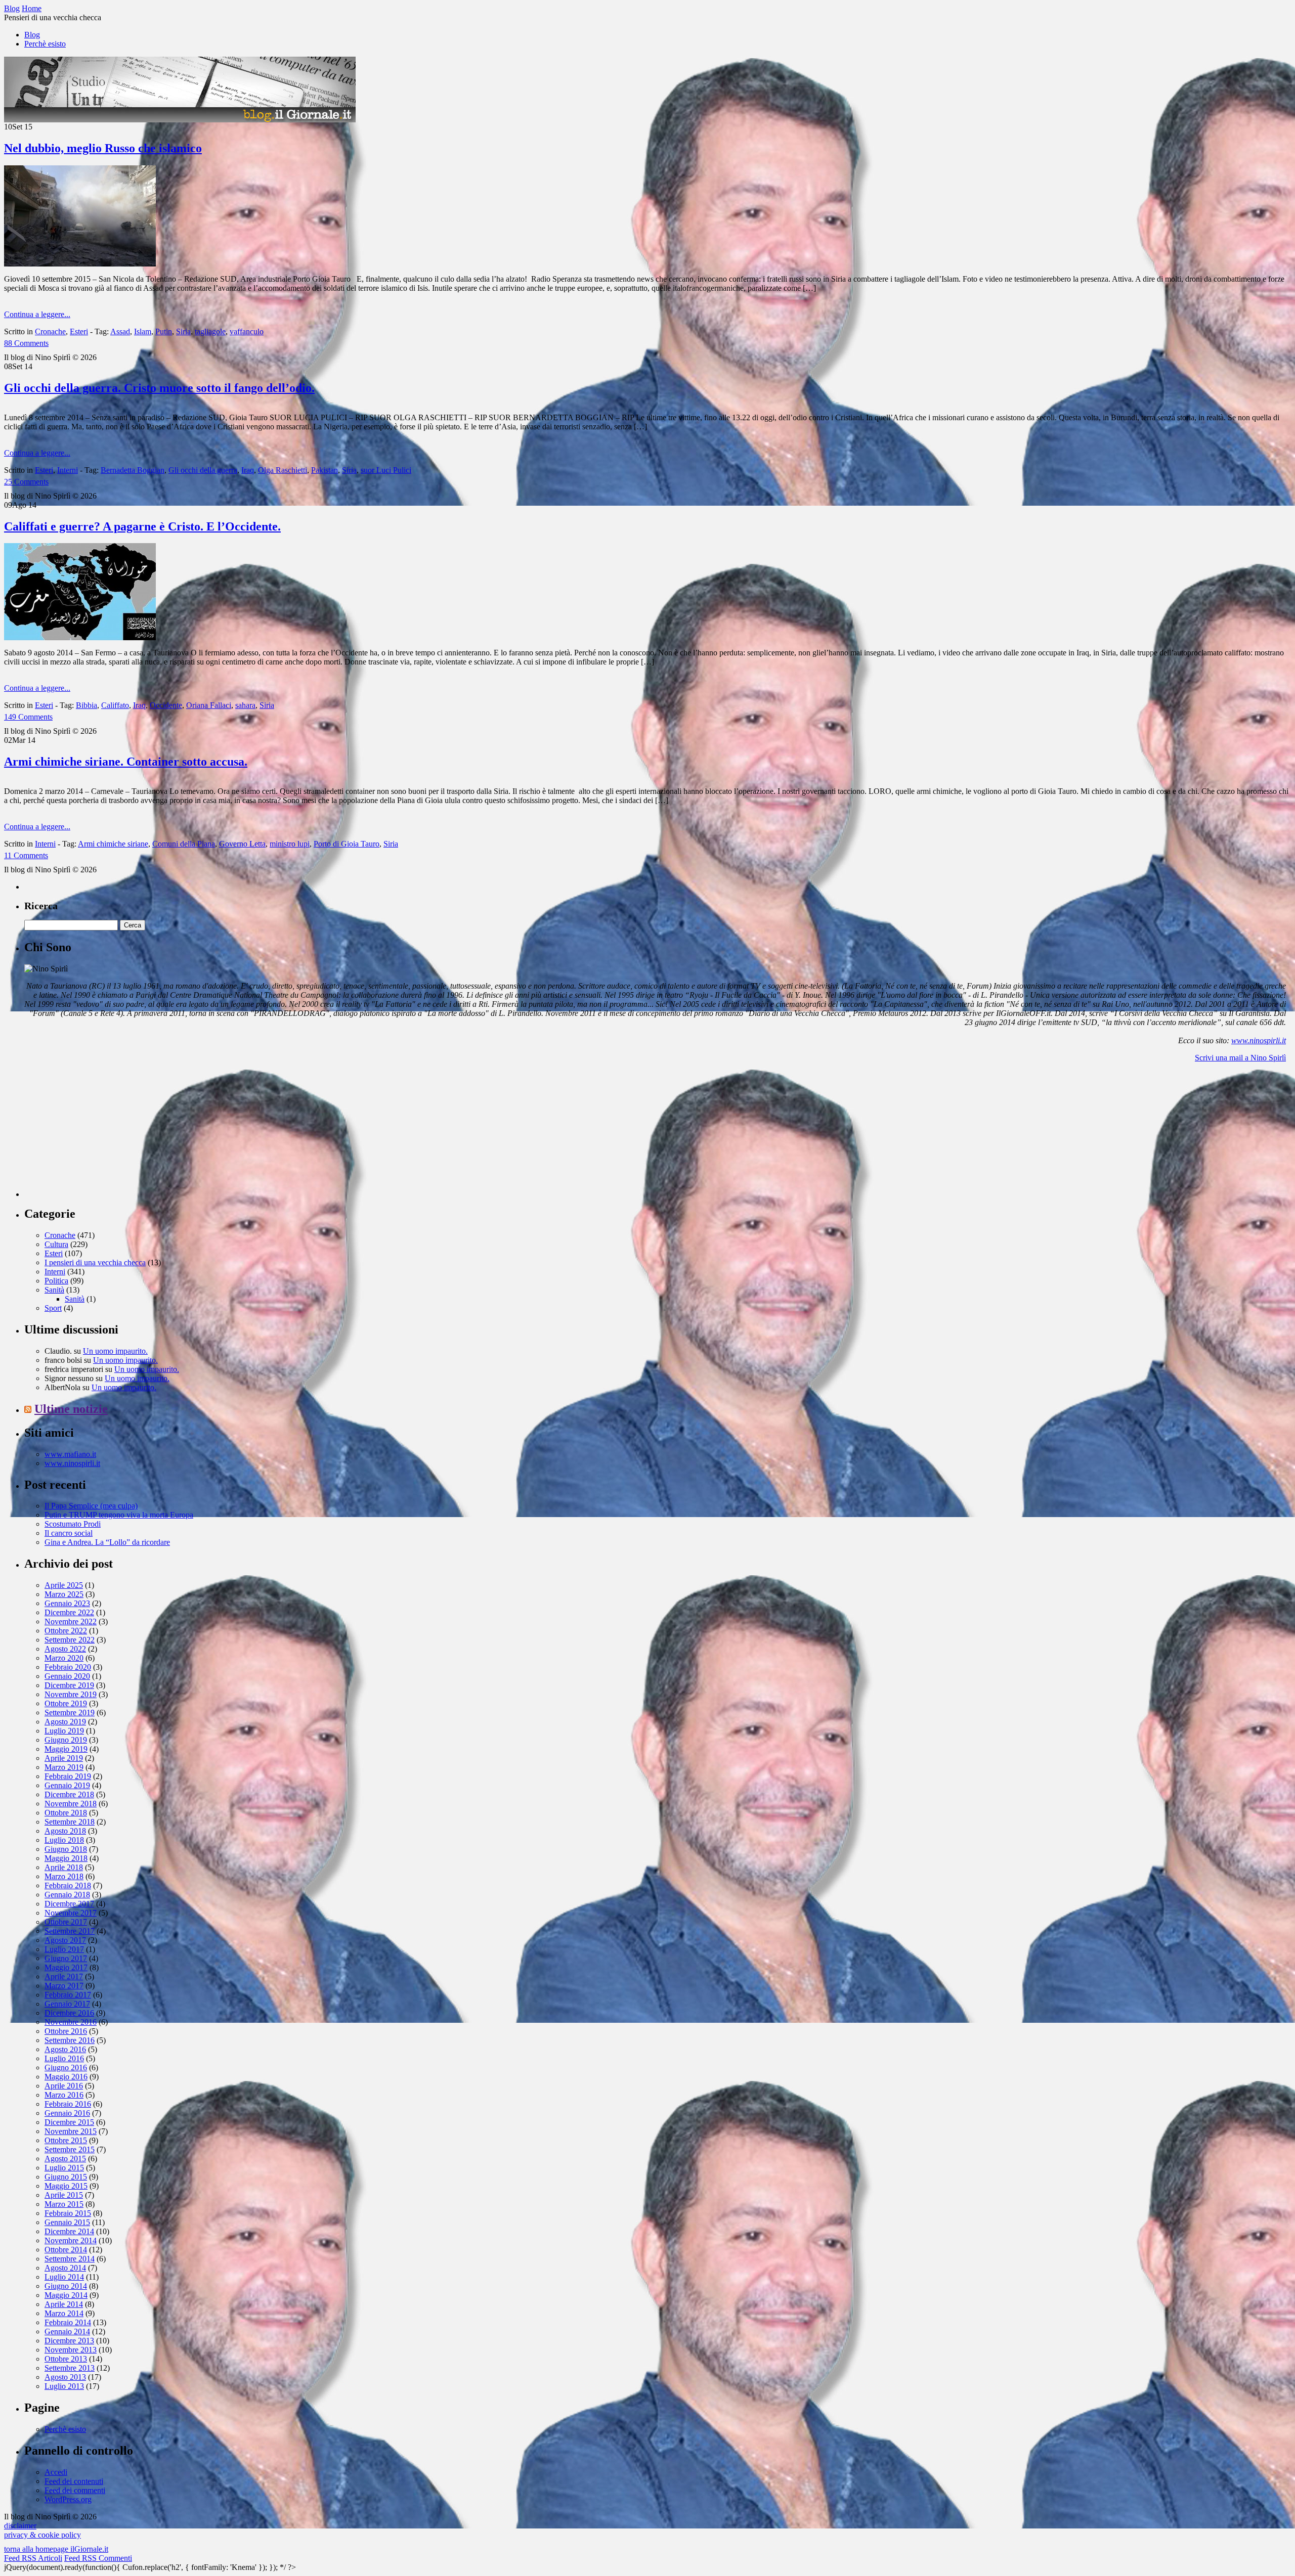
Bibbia (87, 705)
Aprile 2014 (64, 2304)
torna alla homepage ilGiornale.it (56, 2549)
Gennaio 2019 (67, 1785)
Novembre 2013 (71, 2350)
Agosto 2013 (65, 2377)
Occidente (166, 705)
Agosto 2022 (65, 1649)
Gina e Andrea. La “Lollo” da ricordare (107, 1542)
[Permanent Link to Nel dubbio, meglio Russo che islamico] (80, 264)
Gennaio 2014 (67, 2331)
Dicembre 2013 (69, 2341)
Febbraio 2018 (68, 1885)
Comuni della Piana (184, 844)
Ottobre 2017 (66, 1922)
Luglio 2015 (64, 2168)
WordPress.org (68, 2499)
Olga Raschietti (283, 470)
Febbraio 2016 (68, 2104)
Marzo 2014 (64, 2313)
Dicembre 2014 (69, 2231)
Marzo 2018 (64, 1876)
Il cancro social (69, 1533)
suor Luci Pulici (386, 470)
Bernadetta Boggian (133, 470)
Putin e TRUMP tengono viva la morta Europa (119, 1515)
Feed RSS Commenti (98, 2558)
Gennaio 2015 (67, 2222)
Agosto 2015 (65, 2159)
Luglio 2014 (64, 2277)
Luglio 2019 (64, 1731)
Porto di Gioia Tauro (347, 844)
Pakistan (325, 470)
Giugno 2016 (66, 2068)
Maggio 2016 (66, 2077)
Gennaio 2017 (67, 2004)
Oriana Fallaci (209, 705)
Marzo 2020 (64, 1658)
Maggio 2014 (66, 2295)
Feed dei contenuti (74, 2481)
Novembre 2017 (71, 1913)
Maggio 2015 (66, 2186)
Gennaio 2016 (67, 2113)
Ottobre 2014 (66, 2250)
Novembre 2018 (71, 1804)
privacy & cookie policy (42, 2535)
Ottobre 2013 (66, 2359)
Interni (68, 470)
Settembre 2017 (70, 1931)
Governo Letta (242, 844)
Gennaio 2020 (67, 1676)
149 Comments (28, 717)
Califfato (115, 705)
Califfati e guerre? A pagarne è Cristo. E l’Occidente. (142, 526)
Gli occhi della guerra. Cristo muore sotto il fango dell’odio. (159, 388)
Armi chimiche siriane (113, 844)
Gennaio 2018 (67, 1895)
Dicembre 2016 (69, 2013)
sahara (245, 705)
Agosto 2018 (65, 1831)
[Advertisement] (100, 1134)
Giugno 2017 (66, 1958)
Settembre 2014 (70, 2259)
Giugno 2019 (66, 1740)
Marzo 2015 (64, 2204)
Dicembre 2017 (69, 1904)
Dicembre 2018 (69, 1794)
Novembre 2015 (71, 2131)
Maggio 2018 (66, 1858)
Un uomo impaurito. (115, 1351)
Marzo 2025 (64, 1594)
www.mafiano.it (70, 1454)
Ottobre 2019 (66, 1703)
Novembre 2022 (71, 1622)
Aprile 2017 (64, 1977)
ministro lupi (290, 844)
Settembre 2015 (70, 2149)
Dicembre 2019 (69, 1685)
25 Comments (26, 482)
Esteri (79, 331)
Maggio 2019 (66, 1749)
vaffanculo (247, 331)
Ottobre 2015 (66, 2140)
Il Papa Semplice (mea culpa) (91, 1506)
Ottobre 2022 (66, 1631)
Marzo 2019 (64, 1767)
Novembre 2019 (71, 1694)
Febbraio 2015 (68, 2213)
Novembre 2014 (71, 2240)
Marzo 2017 (64, 1986)
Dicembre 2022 (69, 1612)
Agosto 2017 (65, 1940)
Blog (32, 35)
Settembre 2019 (70, 1713)
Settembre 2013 (70, 2368)
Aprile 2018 (64, 1867)
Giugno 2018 (66, 1849)
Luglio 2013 (64, 2386)
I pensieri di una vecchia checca (95, 1262)
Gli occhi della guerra (203, 470)
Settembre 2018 (70, 1822)
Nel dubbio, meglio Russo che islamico (103, 148)
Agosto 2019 (65, 1722)
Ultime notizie (71, 1409)
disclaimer (20, 2526)
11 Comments (26, 855)
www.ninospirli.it (1259, 1040)
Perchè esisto (45, 44)
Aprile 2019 (64, 1758)
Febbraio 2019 (68, 1776)
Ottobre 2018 (66, 1813)
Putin (164, 331)
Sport (53, 1308)
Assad (120, 331)
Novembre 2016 (71, 2022)
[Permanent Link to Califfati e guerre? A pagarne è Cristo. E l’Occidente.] (80, 637)
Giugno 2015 (66, 2177)
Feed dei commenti (75, 2490)
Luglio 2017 (64, 1949)
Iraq (248, 470)
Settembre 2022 (70, 1640)
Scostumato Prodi (73, 1524)
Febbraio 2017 (68, 1995)
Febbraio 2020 (68, 1667)
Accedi (56, 2472)
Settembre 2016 (70, 2040)
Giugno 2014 (66, 2286)
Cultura (56, 1244)
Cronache (50, 331)
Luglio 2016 (64, 2058)
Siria (183, 331)
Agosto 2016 (65, 2049)
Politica (56, 1281)
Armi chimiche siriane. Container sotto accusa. (126, 762)
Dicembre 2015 (69, 2122)
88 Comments (26, 343)
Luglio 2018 (64, 1840)
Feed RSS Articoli (33, 2558)
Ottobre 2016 (66, 2031)
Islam (143, 331)
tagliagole (210, 331)
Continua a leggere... (37, 314)
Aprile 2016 (64, 2086)
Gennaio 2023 (67, 1603)
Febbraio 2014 (68, 2322)
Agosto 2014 (65, 2268)
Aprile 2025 (64, 1585)
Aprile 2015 (64, 2195)
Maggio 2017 (66, 1967)
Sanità (54, 1290)
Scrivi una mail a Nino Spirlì (1240, 1058)
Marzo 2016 (64, 2095)
